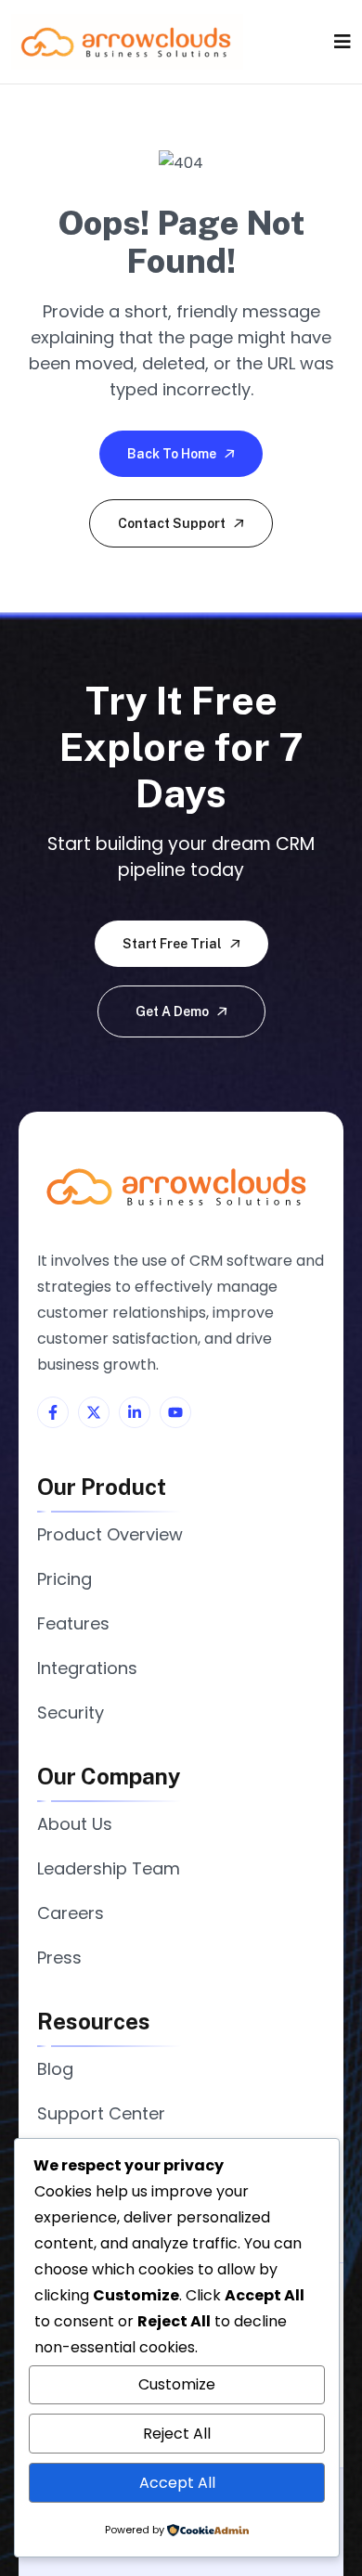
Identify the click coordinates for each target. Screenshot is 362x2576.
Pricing (65, 1579)
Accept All (177, 2483)
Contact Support (173, 523)
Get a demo (174, 1011)
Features (73, 1623)
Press (59, 1958)
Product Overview (110, 1534)
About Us (75, 1824)
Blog (55, 2069)
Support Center (101, 2113)
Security (71, 1713)
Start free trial (174, 944)
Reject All (177, 2434)
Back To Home (173, 454)
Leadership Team (109, 1868)
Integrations (87, 1668)
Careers (71, 1913)
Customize (177, 2384)
